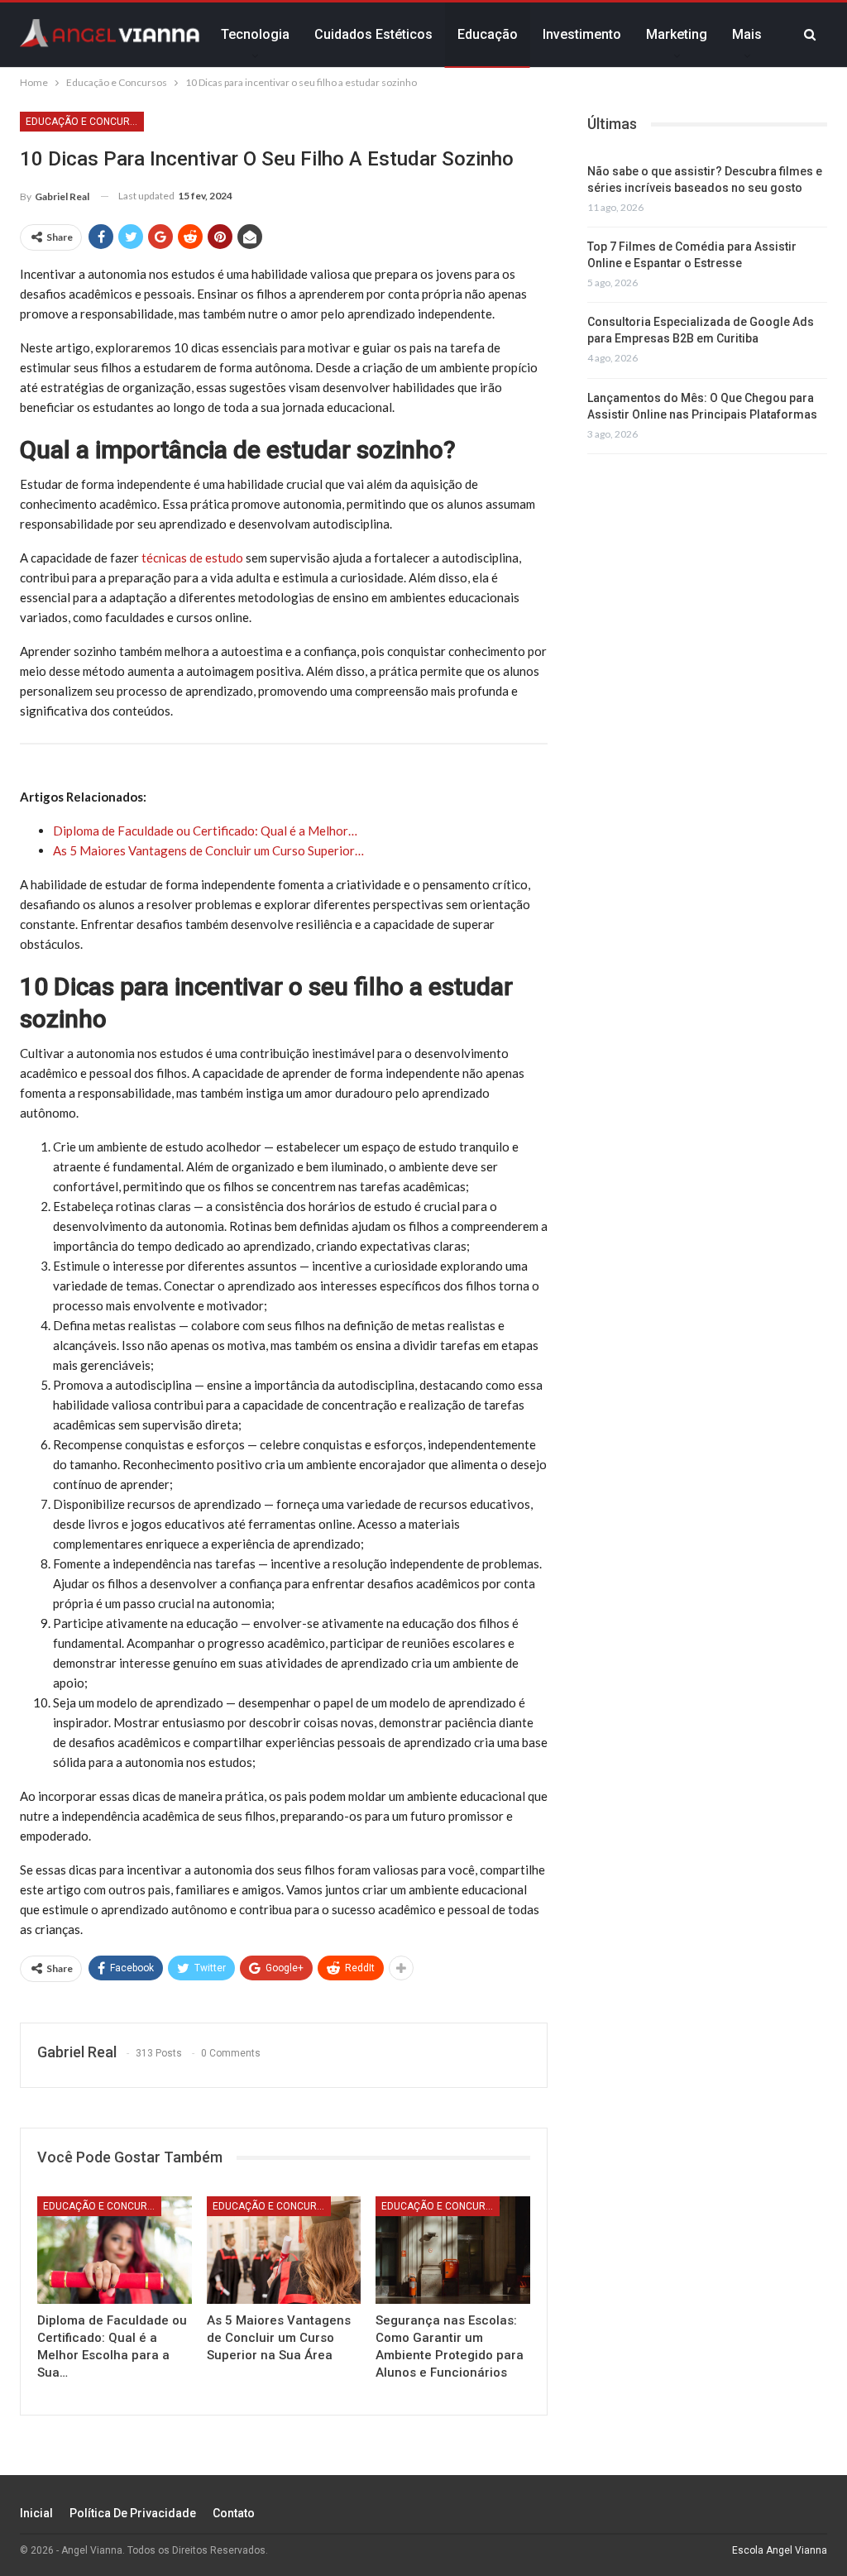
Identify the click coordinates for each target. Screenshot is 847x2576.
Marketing (677, 34)
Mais (747, 34)
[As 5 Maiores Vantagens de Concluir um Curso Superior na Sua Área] (284, 2250)
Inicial (36, 2513)
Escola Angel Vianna (780, 2550)
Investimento (582, 34)
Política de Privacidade (133, 2513)
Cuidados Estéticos (373, 34)
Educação (488, 34)
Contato (234, 2513)
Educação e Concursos (85, 122)
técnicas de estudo (192, 558)
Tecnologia (255, 34)
